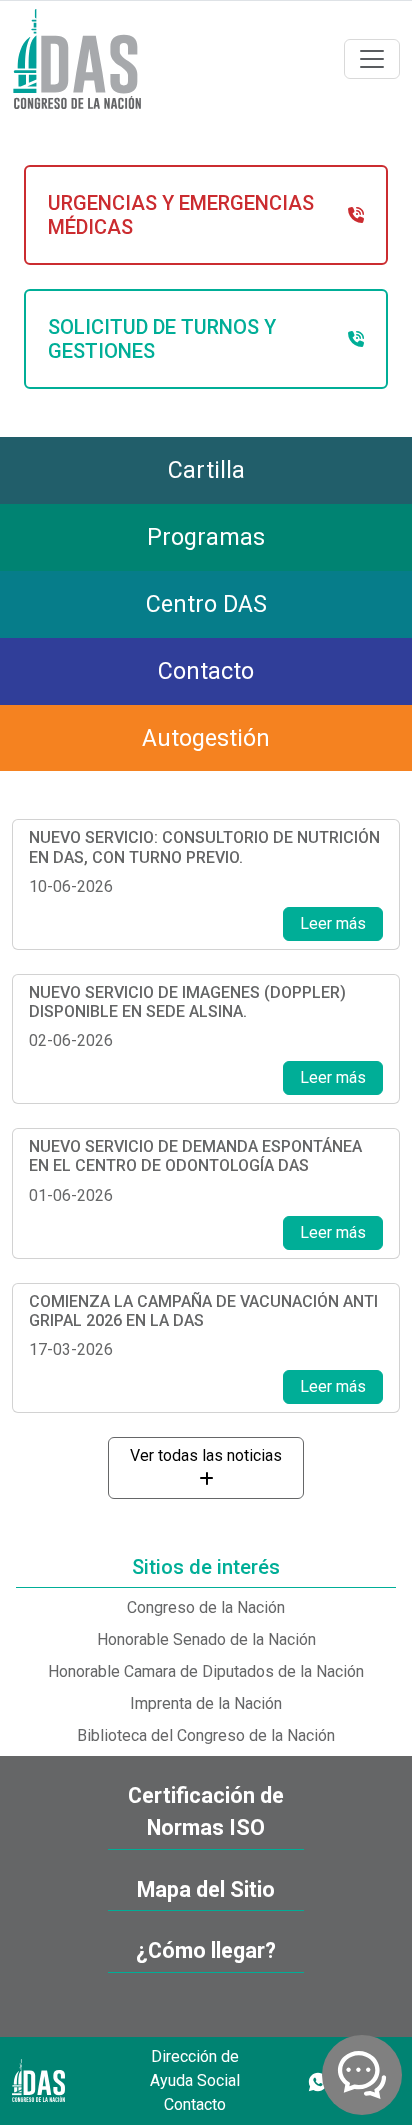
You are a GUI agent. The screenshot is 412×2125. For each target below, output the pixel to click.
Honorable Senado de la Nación (206, 1639)
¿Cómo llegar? (206, 1950)
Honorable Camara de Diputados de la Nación (206, 1671)
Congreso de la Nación (206, 1607)
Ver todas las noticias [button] (206, 1455)
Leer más (333, 923)
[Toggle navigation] (372, 59)
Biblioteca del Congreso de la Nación (206, 1735)
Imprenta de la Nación (206, 1703)
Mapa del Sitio (206, 1889)
